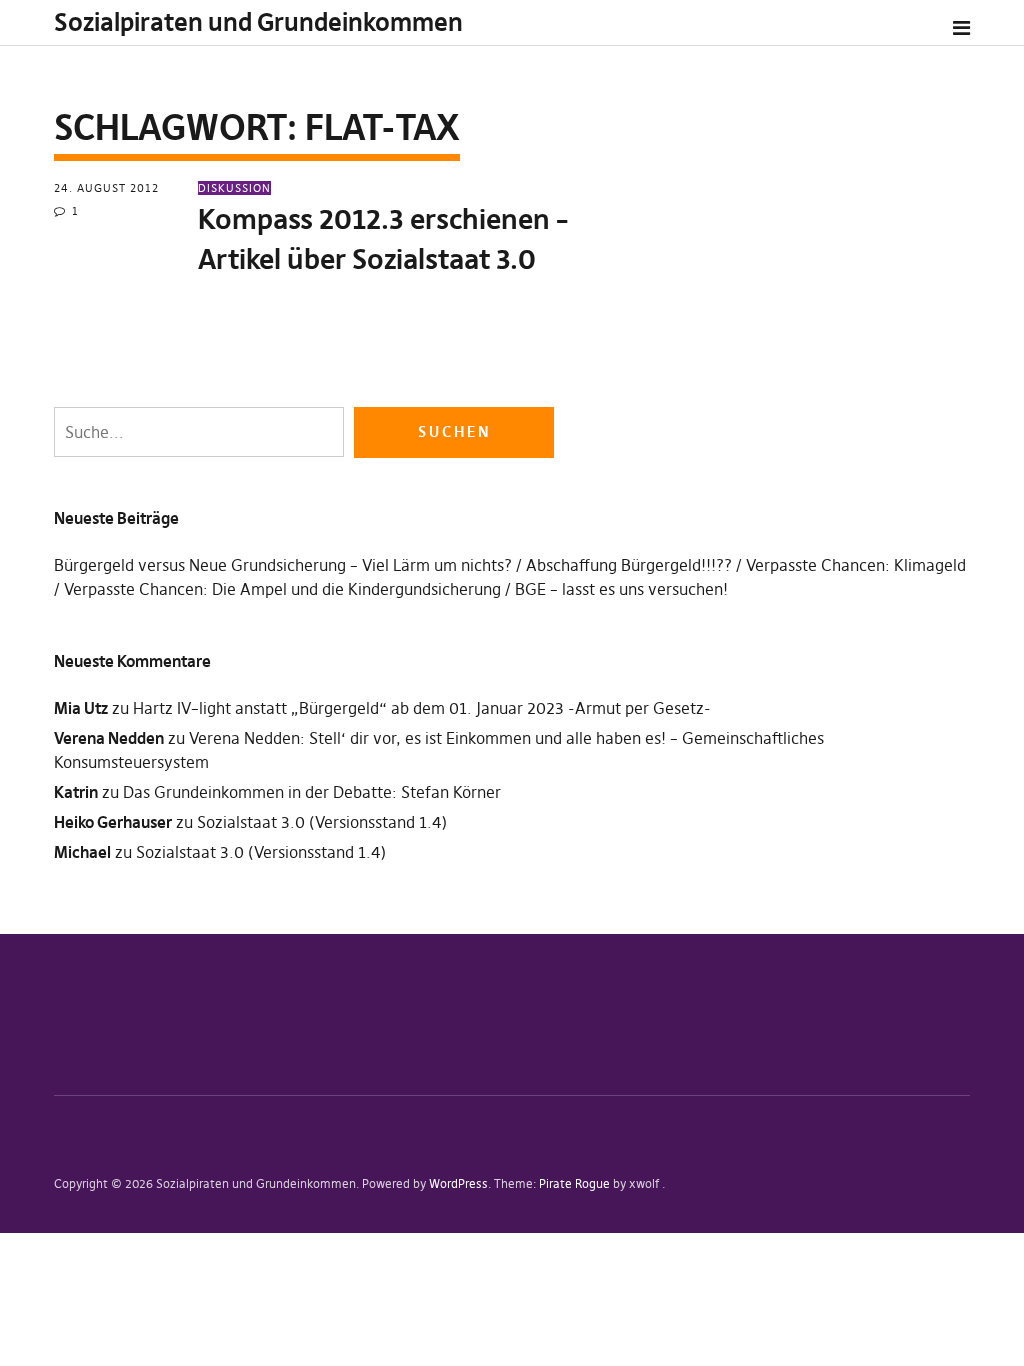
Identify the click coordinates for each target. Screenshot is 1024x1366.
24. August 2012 (106, 188)
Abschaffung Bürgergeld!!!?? (629, 565)
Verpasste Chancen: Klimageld (856, 565)
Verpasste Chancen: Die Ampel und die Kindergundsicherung (282, 589)
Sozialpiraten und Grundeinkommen (258, 22)
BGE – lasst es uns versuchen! (621, 589)
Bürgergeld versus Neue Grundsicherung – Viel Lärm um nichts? (283, 565)
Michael (82, 852)
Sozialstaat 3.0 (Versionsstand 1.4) (322, 822)
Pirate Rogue (574, 1183)
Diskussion (234, 188)
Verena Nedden (109, 738)
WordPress (458, 1183)
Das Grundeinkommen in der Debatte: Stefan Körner (312, 792)
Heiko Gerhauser (113, 822)
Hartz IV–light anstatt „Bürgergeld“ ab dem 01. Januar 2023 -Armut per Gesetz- (422, 708)
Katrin (76, 792)
